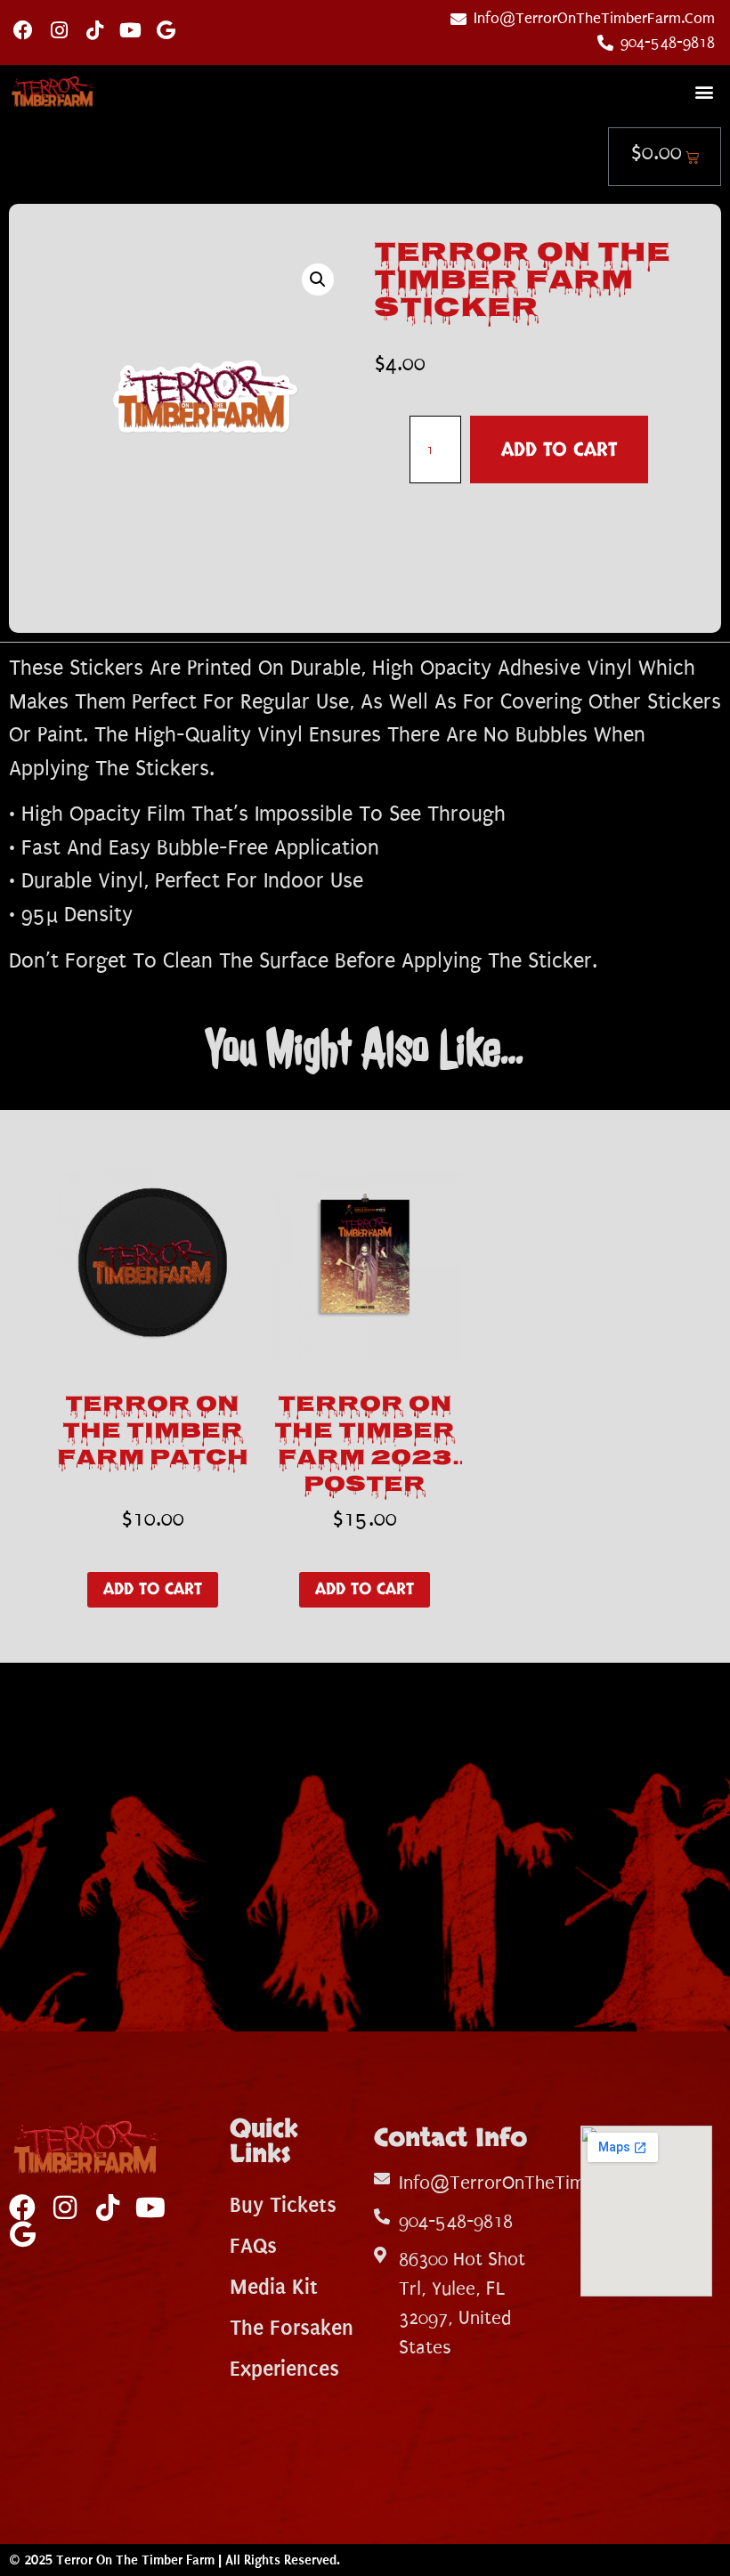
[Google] (166, 30)
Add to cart (559, 450)
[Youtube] (130, 30)
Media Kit (274, 2287)
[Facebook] (23, 30)
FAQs (253, 2246)
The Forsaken (292, 2328)
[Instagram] (59, 30)
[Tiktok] (94, 30)
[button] (704, 92)
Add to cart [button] (153, 1589)
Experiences (284, 2369)
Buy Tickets (283, 2205)
